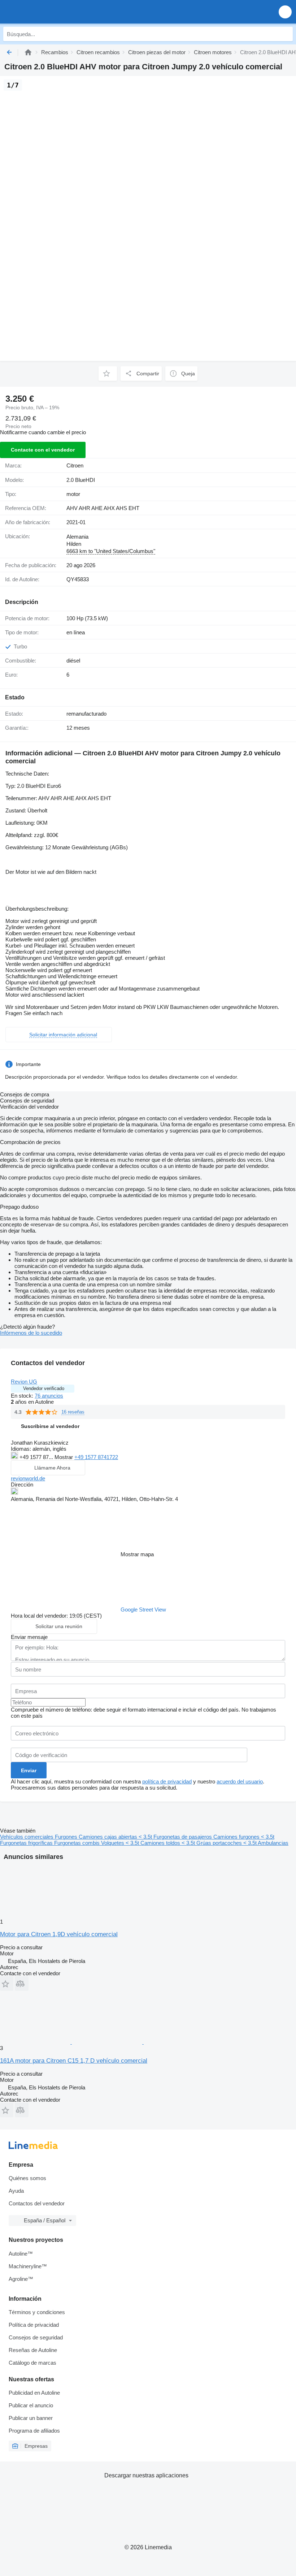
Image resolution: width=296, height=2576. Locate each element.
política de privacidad (167, 1781)
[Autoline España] (47, 12)
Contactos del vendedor (37, 2203)
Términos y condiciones (37, 2312)
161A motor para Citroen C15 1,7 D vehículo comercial (74, 2061)
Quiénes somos (27, 2178)
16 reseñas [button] (73, 1412)
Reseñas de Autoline (33, 2350)
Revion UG (24, 1382)
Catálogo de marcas (32, 2363)
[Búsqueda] (286, 34)
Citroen (75, 465)
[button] (285, 12)
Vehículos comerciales (27, 1837)
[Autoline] (28, 52)
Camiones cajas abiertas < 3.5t (116, 1837)
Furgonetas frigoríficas (27, 1843)
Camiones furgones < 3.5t (244, 1837)
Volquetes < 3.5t (121, 1843)
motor (73, 494)
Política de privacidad (34, 2325)
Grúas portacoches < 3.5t (227, 1843)
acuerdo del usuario (240, 1781)
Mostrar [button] (64, 1457)
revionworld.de (28, 1478)
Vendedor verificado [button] (44, 1388)
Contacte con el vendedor (43, 450)
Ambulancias (273, 1843)
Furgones (67, 1837)
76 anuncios (49, 1396)
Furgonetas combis (78, 1843)
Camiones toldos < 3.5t (168, 1843)
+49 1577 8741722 (96, 1457)
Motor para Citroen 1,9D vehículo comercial (59, 1934)
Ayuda (16, 2191)
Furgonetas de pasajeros (183, 1837)
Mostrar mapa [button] (137, 1554)
